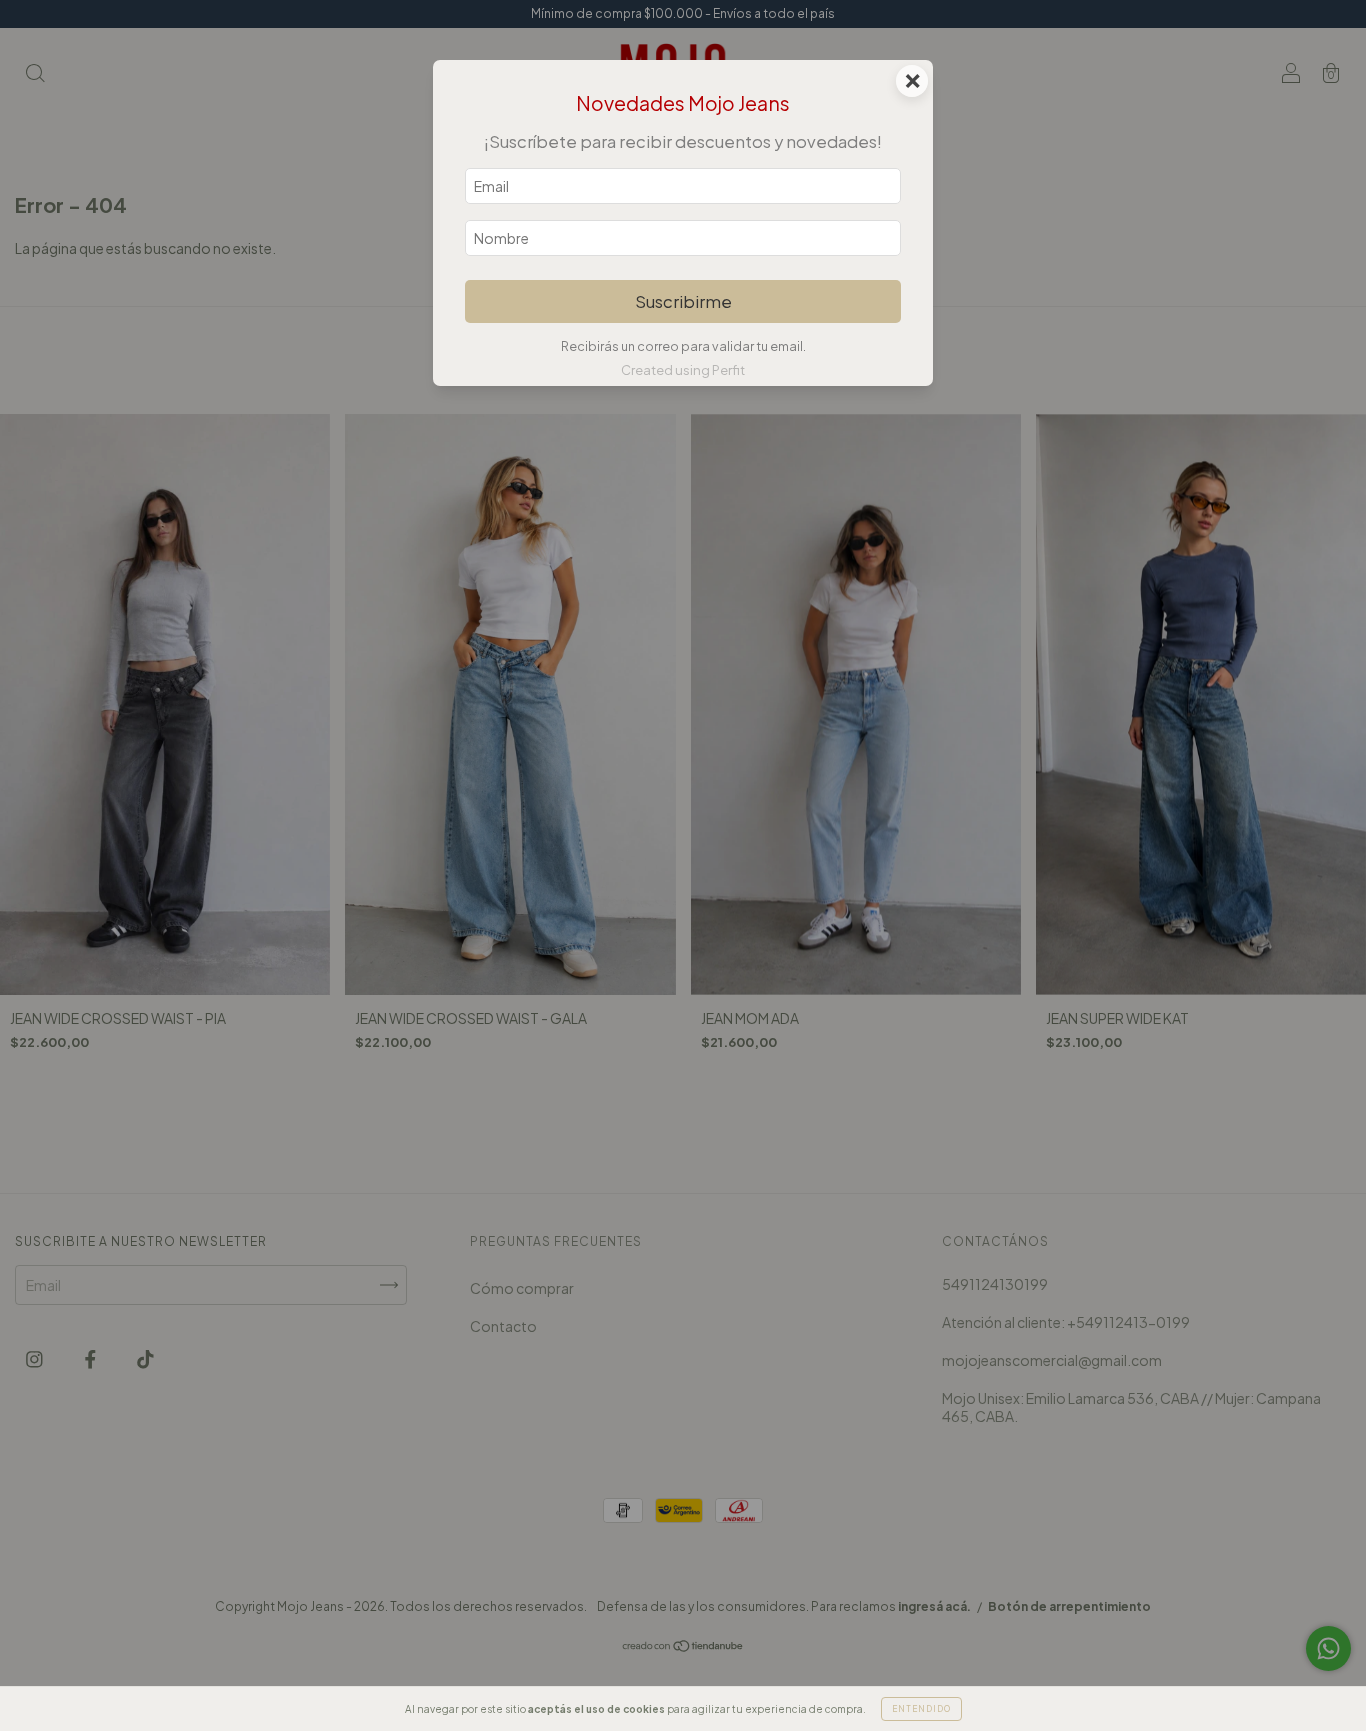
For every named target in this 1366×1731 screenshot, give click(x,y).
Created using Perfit (683, 370)
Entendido (921, 1709)
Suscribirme (683, 301)
